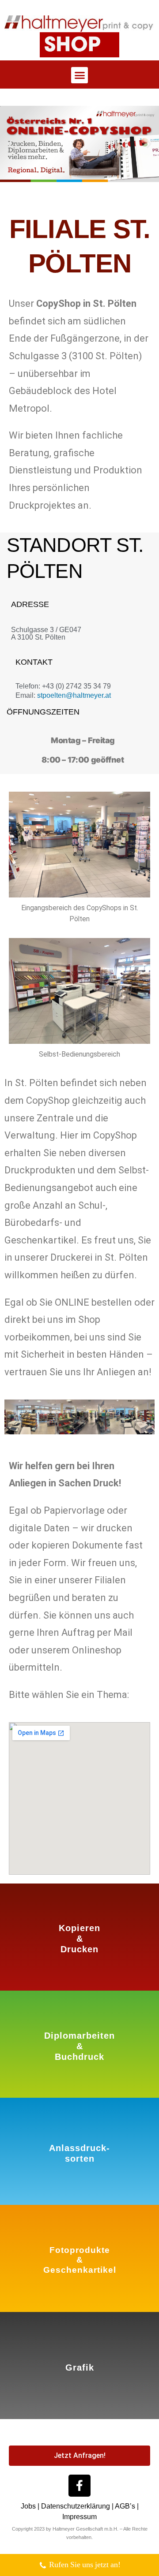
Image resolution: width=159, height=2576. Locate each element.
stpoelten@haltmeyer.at (74, 695)
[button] (79, 75)
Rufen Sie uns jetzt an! (85, 2565)
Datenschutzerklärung (76, 2506)
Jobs (28, 2506)
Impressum (79, 2517)
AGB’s (125, 2506)
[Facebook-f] (79, 2486)
